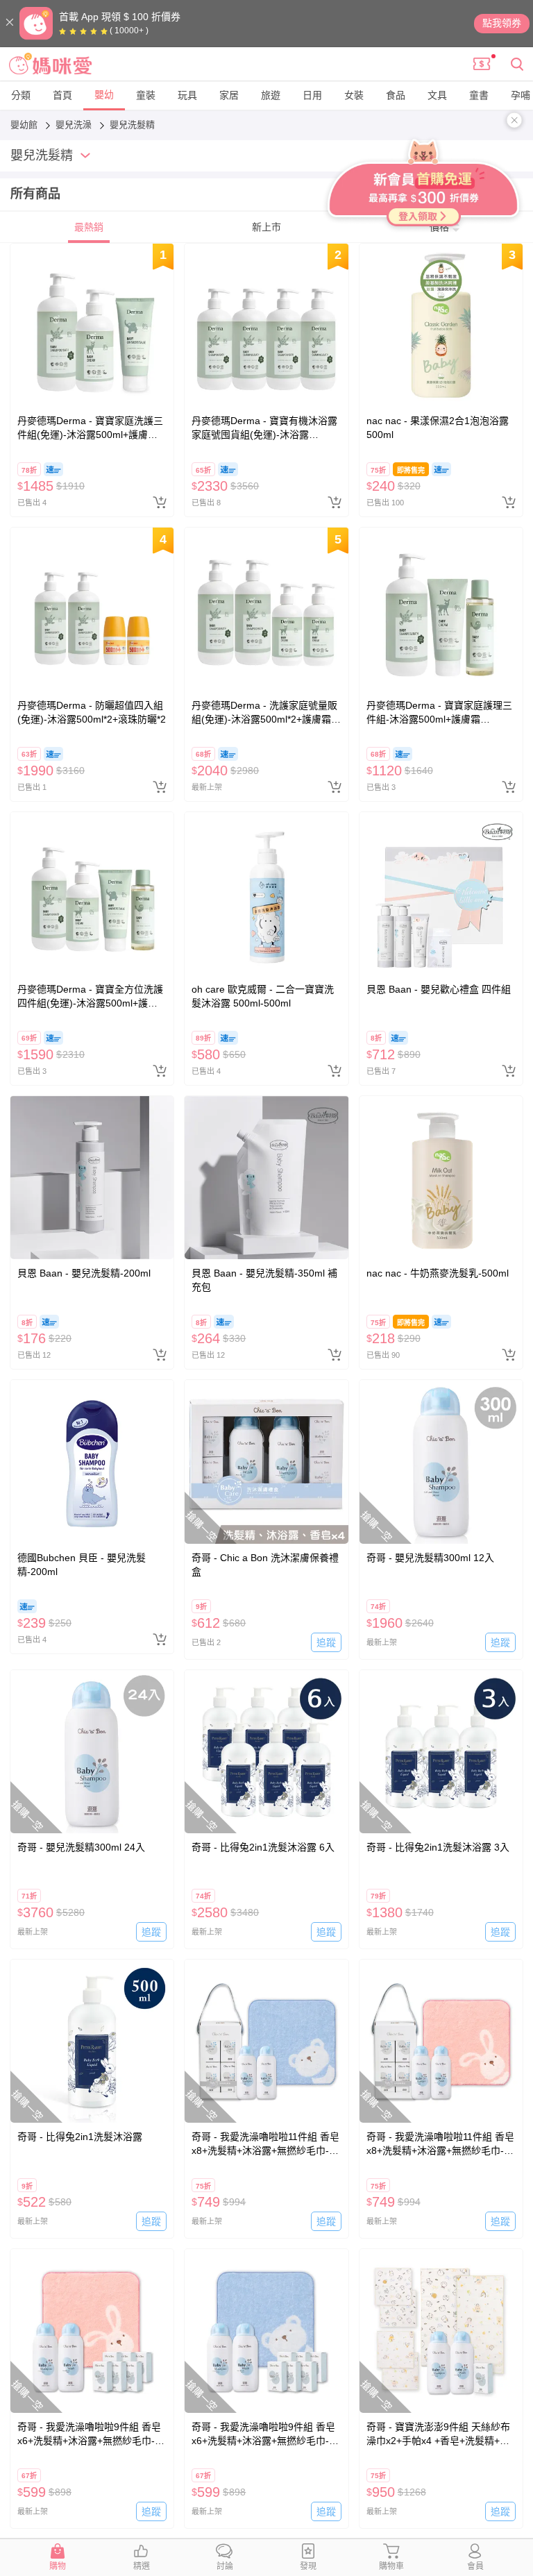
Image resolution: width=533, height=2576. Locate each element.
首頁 (62, 95)
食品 (396, 95)
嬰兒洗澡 (75, 125)
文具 (437, 95)
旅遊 (271, 95)
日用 (312, 95)
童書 (479, 95)
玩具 (187, 95)
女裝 (354, 95)
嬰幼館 (25, 125)
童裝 (146, 95)
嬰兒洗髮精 (132, 125)
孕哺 (521, 95)
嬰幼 (104, 94)
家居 (229, 95)
